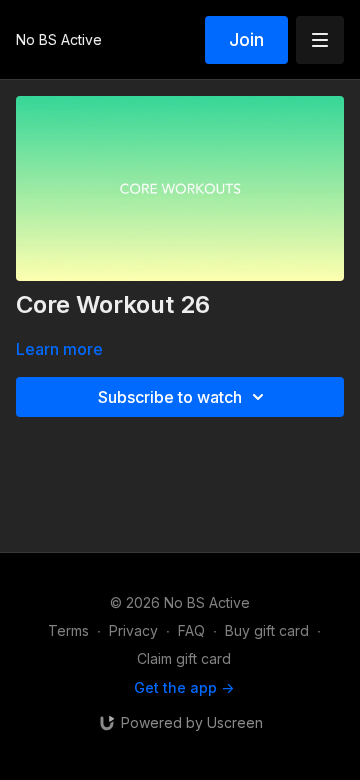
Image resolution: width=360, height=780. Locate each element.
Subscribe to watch (170, 397)
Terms (68, 630)
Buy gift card (267, 630)
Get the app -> (184, 687)
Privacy (133, 630)
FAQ (191, 630)
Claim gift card (184, 658)
